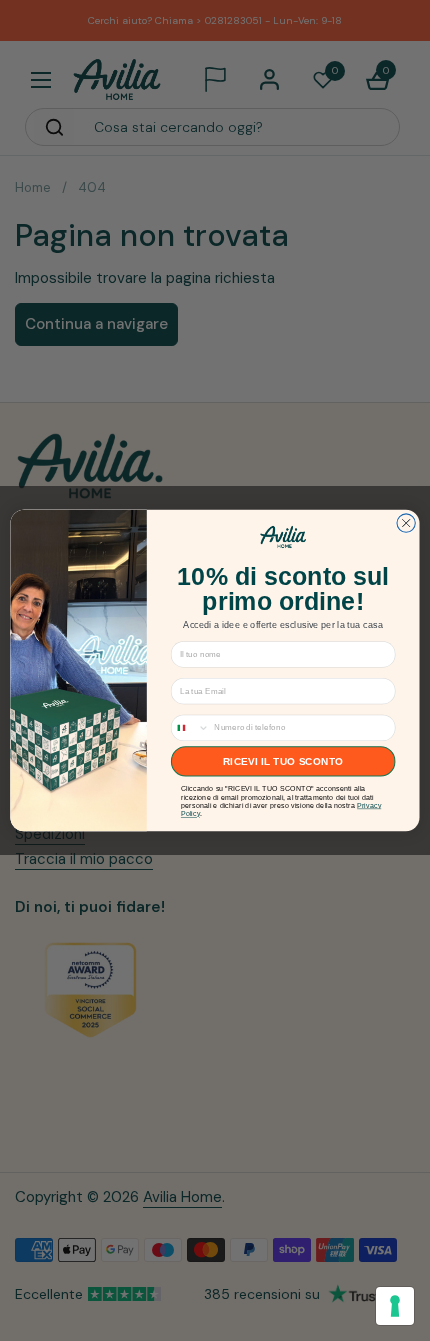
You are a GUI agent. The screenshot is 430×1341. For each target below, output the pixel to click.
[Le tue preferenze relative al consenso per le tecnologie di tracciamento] (395, 1306)
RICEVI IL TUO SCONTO (283, 762)
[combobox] (190, 727)
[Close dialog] (406, 523)
